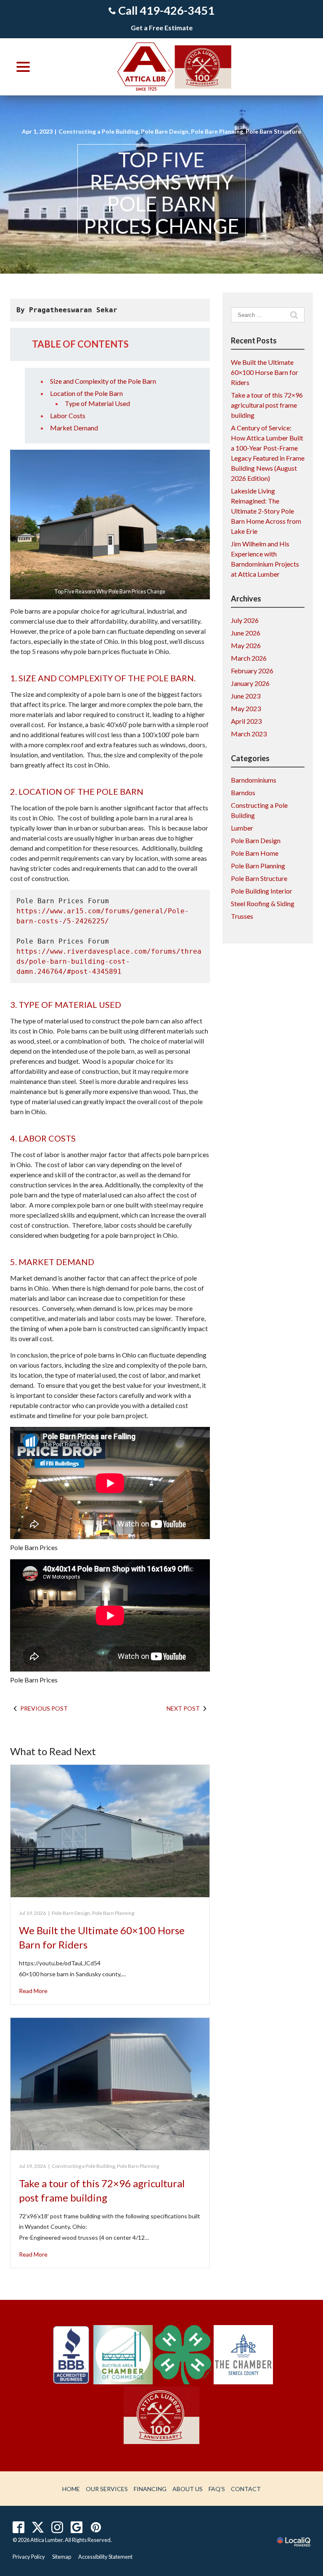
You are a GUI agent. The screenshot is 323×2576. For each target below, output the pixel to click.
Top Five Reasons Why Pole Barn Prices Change (161, 193)
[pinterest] (96, 2527)
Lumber (242, 828)
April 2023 (246, 721)
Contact (246, 2489)
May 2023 (246, 708)
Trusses (242, 916)
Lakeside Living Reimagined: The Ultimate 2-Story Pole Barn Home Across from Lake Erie (266, 511)
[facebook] (19, 2527)
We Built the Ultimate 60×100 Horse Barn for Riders (265, 372)
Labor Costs (68, 415)
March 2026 (249, 658)
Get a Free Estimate (162, 28)
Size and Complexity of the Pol (94, 381)
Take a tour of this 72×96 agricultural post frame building (267, 405)
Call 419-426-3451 (166, 10)
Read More (33, 1991)
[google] (77, 2527)
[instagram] (57, 2527)
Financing (150, 2489)
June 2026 (246, 633)
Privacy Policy (29, 2557)
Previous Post (44, 1708)
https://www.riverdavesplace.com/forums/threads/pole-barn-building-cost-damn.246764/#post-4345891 (109, 961)
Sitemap (62, 2557)
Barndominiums (254, 780)
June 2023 (246, 696)
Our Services (107, 2489)
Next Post (183, 1708)
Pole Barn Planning (217, 131)
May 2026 (246, 645)
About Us (188, 2489)
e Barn (147, 381)
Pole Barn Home (255, 853)
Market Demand (74, 428)
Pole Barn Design (165, 131)
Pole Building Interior (262, 891)
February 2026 (252, 671)
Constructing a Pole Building (98, 131)
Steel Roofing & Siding (263, 903)
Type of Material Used (97, 403)
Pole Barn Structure (273, 131)
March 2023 (249, 734)
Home (71, 2489)
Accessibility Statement (105, 2557)
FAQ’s (217, 2489)
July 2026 (245, 620)
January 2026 (250, 683)
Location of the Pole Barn (86, 393)
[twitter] (38, 2527)
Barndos (243, 792)
